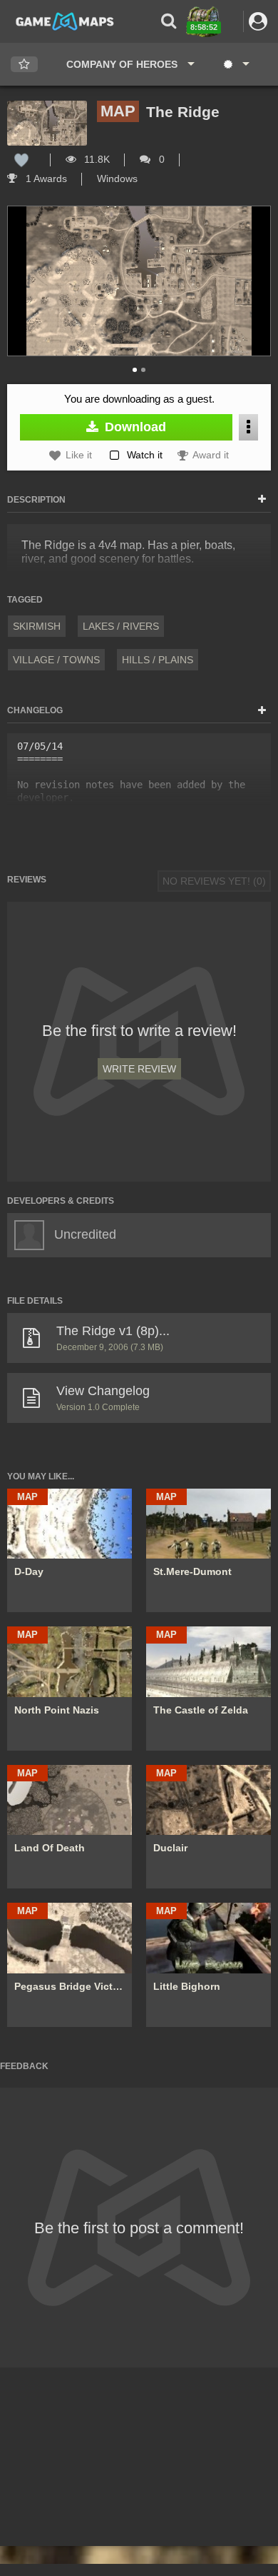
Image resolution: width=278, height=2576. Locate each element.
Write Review (139, 1069)
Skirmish (37, 626)
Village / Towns (56, 660)
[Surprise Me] (236, 64)
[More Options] (248, 427)
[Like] (21, 159)
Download (134, 427)
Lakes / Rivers (121, 626)
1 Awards (45, 178)
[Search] (169, 21)
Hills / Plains (158, 660)
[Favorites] (24, 65)
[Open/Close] (262, 500)
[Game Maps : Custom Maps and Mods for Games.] (65, 21)
